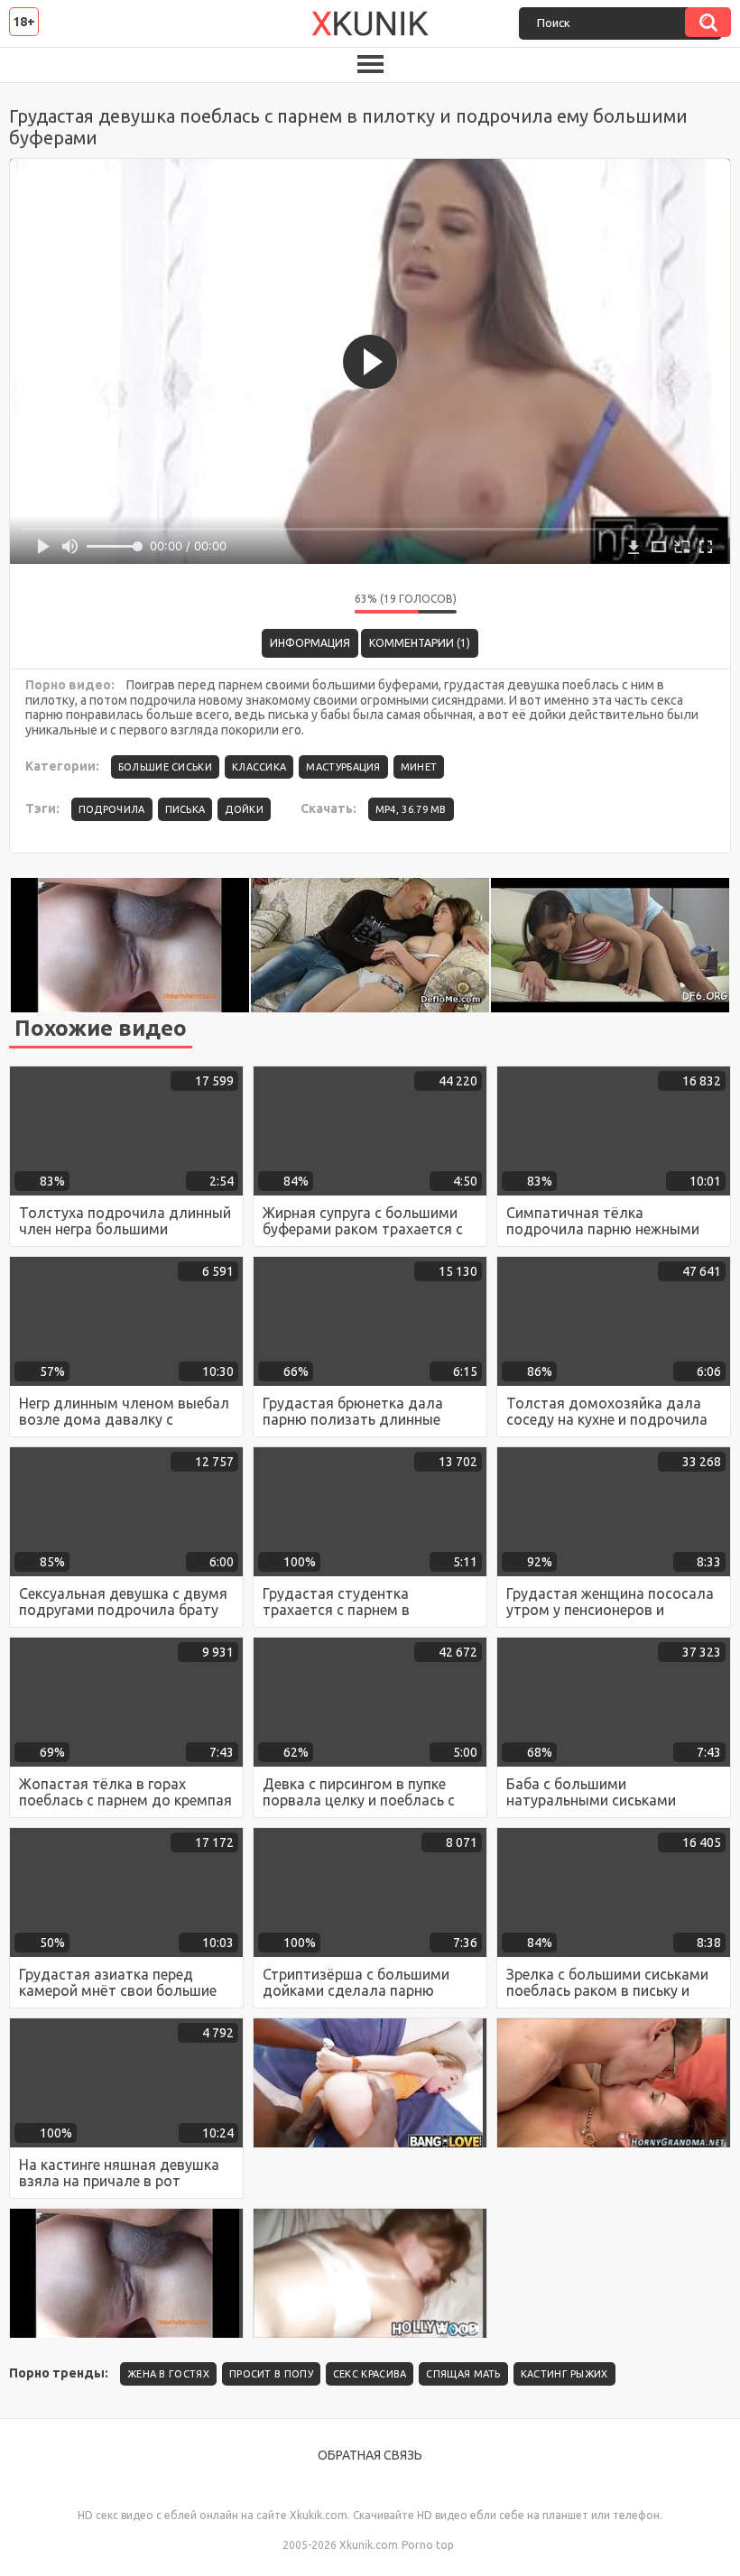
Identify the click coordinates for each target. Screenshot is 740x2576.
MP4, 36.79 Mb (411, 809)
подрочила (112, 809)
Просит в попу (271, 2374)
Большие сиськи (165, 767)
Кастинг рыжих (564, 2374)
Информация (310, 643)
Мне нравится (287, 603)
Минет (419, 767)
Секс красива (370, 2374)
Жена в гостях (168, 2374)
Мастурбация (343, 767)
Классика (259, 767)
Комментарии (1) (420, 643)
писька (185, 809)
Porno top (428, 2545)
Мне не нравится (328, 603)
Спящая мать (463, 2374)
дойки (244, 809)
